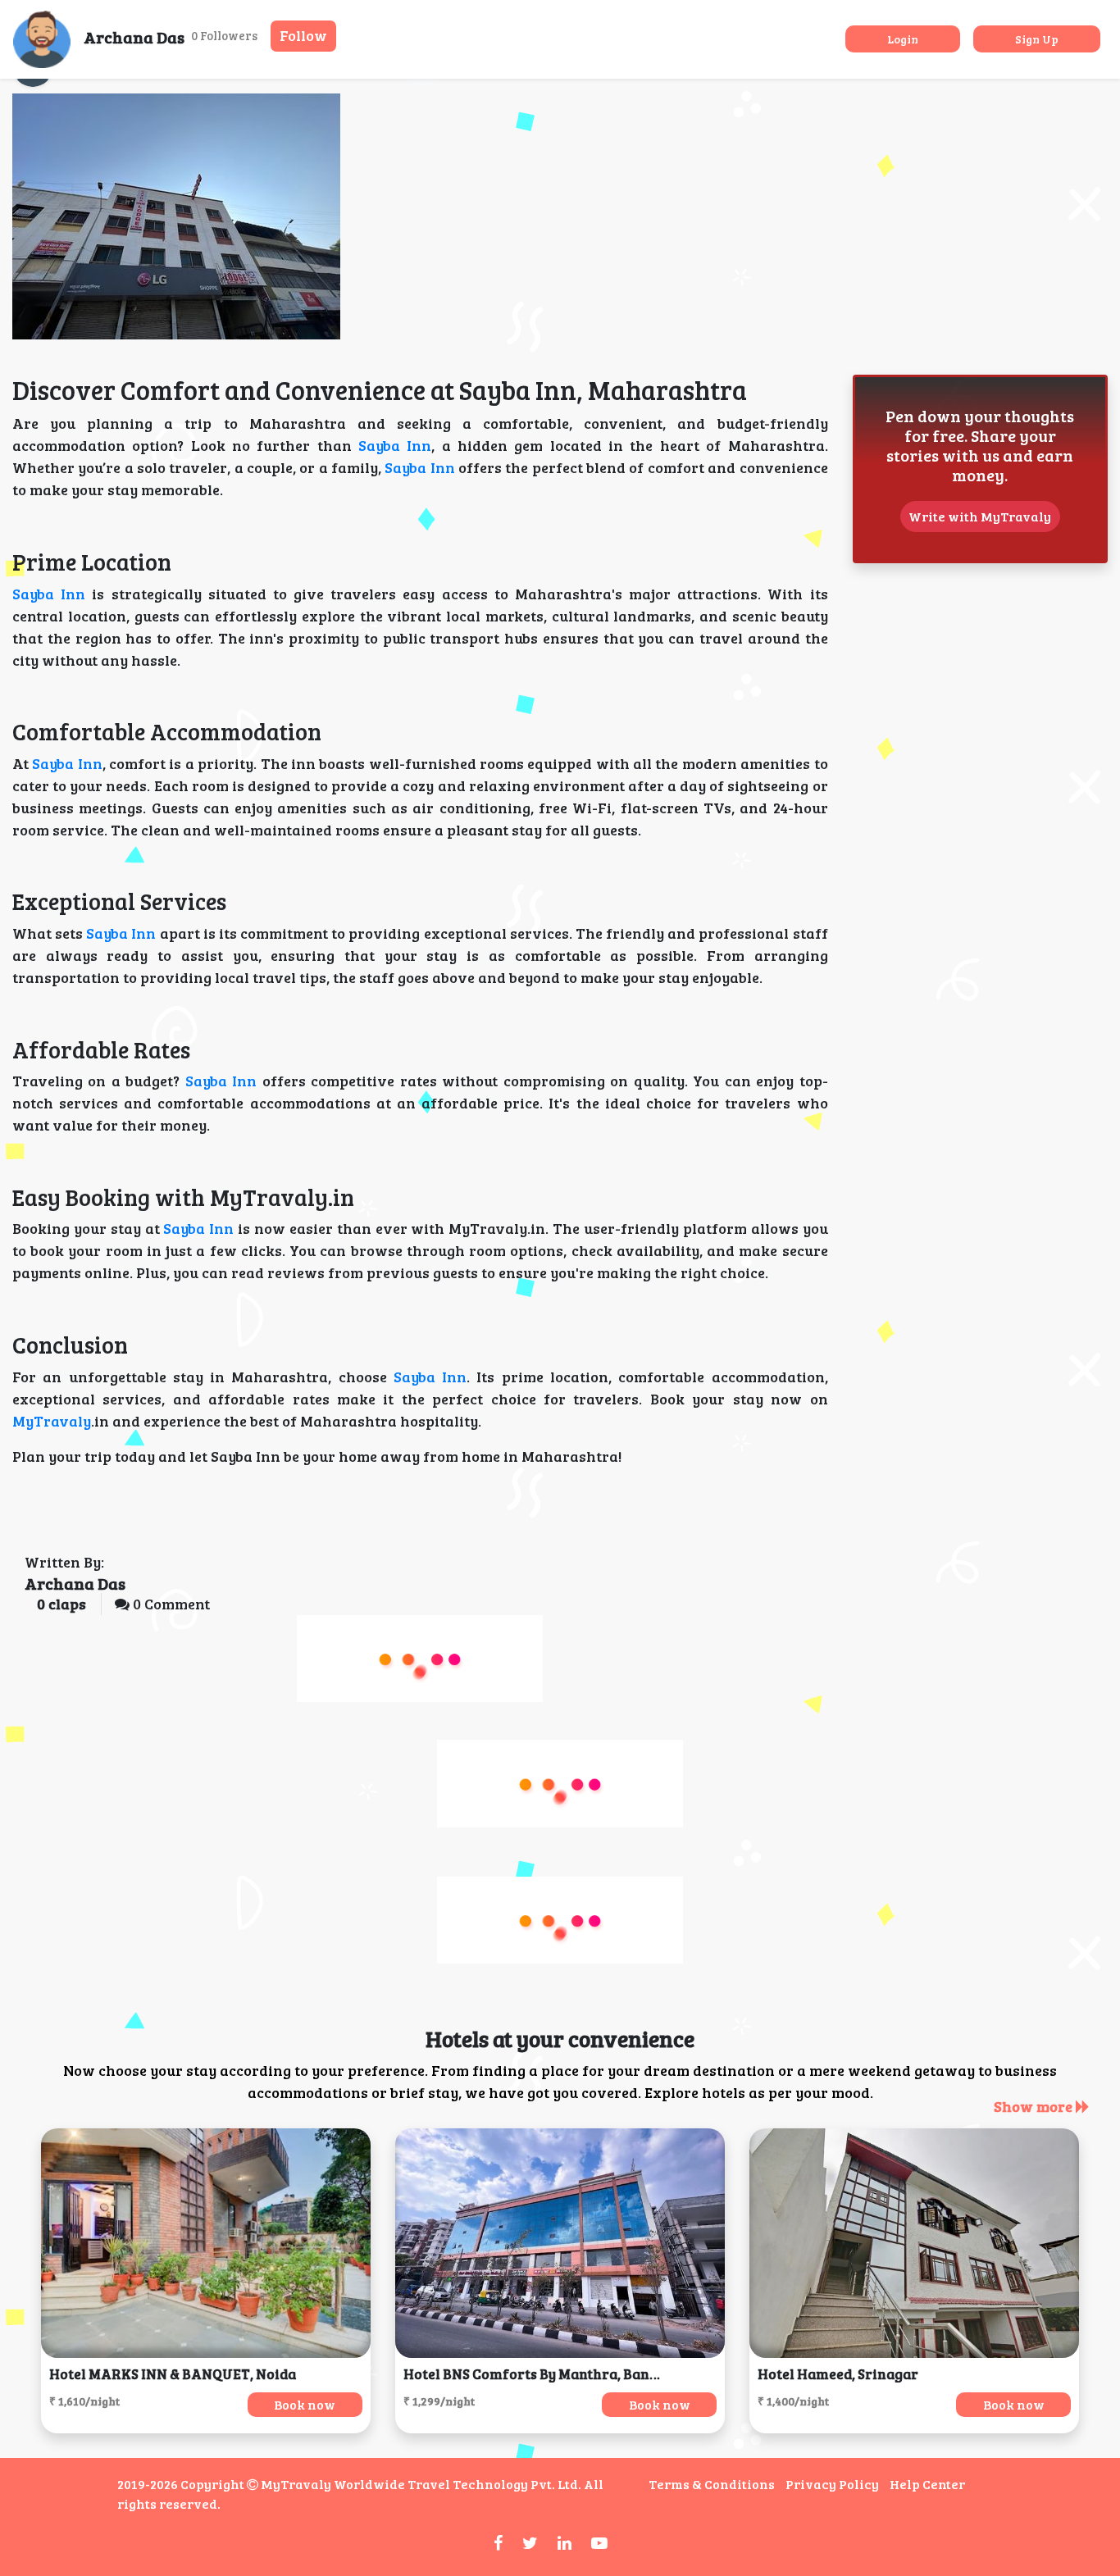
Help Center (927, 2484)
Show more (1035, 2106)
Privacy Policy (832, 2484)
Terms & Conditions (712, 2484)
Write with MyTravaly (980, 516)
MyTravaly (52, 1421)
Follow (303, 35)
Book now (305, 2404)
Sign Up (1037, 39)
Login (903, 39)
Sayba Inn (395, 445)
